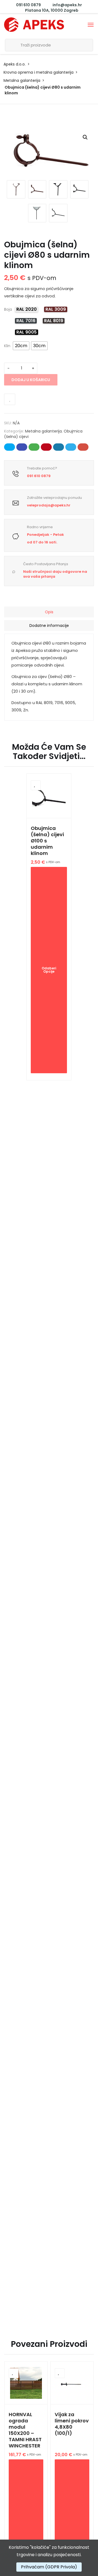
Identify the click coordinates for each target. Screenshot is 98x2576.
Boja (8, 309)
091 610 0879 (28, 5)
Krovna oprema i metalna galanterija (39, 72)
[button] (85, 137)
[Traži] (11, 45)
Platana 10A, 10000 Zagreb (51, 10)
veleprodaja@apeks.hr (49, 505)
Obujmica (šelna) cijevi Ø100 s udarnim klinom (47, 841)
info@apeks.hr (67, 5)
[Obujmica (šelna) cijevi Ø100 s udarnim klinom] (49, 796)
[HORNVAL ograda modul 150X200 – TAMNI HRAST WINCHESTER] (26, 2383)
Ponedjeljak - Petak (45, 535)
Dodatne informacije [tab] (49, 626)
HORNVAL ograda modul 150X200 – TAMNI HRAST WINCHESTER (25, 2430)
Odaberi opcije (49, 970)
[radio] (27, 309)
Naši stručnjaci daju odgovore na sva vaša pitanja (55, 574)
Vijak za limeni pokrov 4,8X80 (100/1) (72, 2424)
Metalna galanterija (22, 80)
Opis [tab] (49, 612)
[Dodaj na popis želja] (10, 399)
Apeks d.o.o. (15, 64)
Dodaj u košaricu (31, 380)
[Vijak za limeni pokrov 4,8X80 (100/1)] (72, 2383)
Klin (7, 346)
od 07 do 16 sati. (42, 542)
